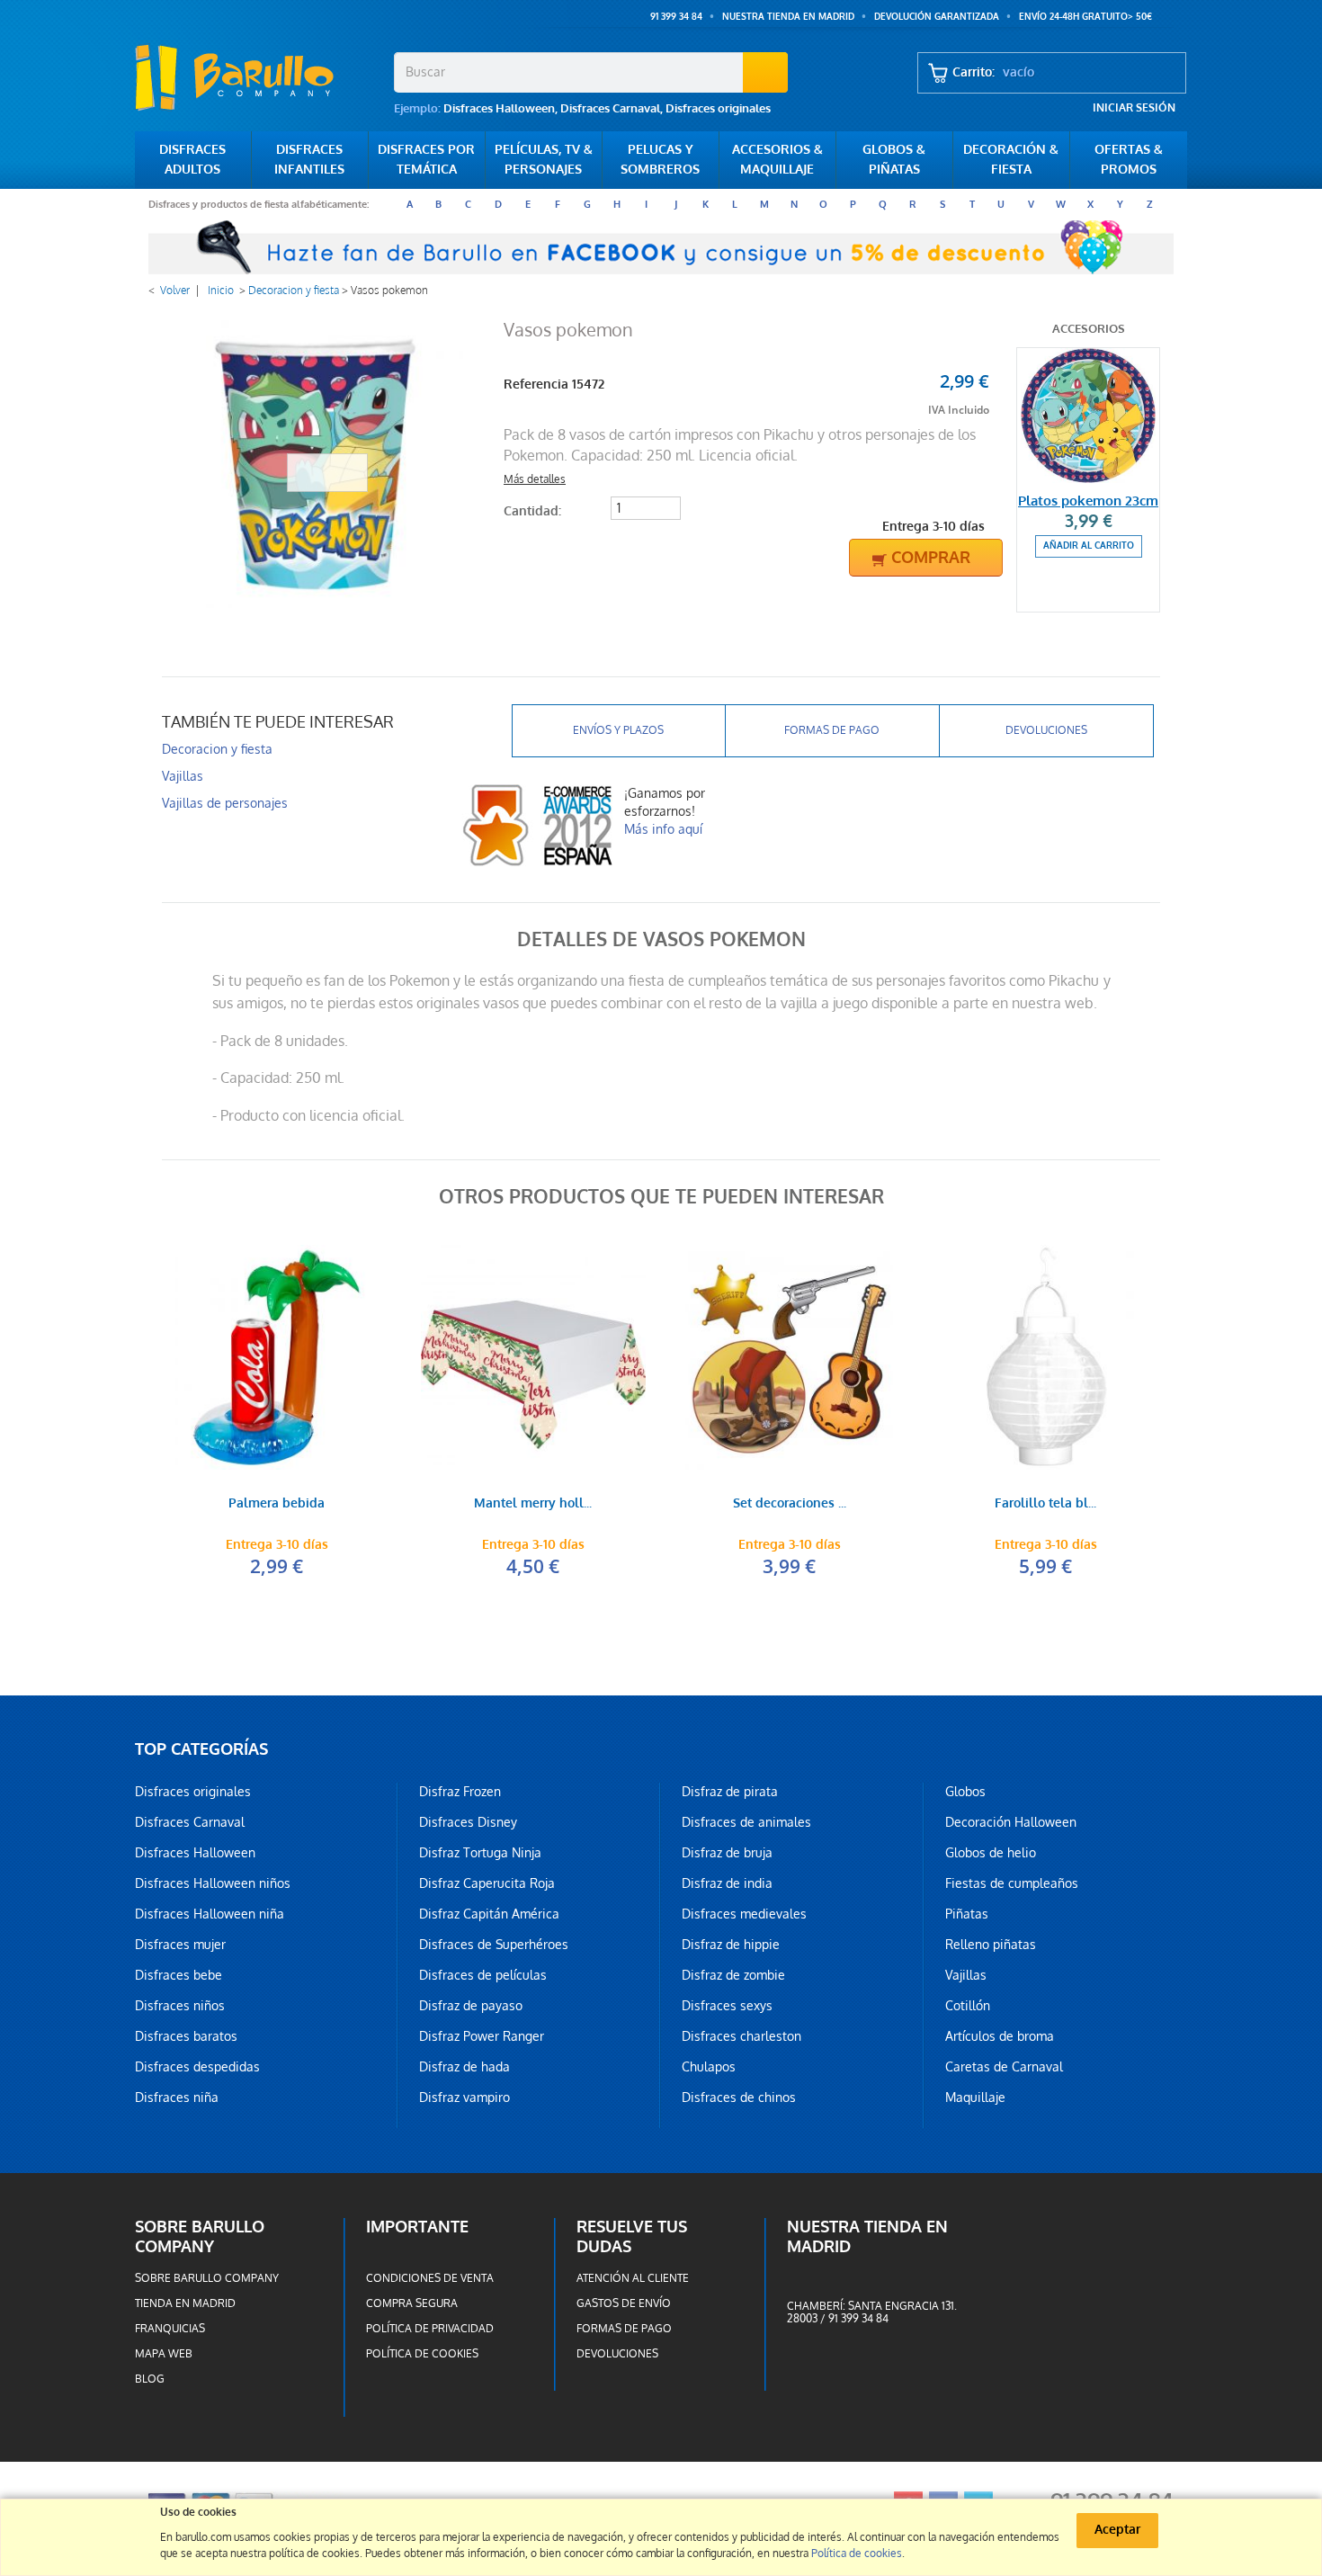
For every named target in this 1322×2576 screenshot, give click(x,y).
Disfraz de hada (464, 2067)
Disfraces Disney (468, 1822)
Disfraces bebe (179, 1975)
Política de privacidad (430, 2329)
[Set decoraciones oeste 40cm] (789, 1357)
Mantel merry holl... (533, 1504)
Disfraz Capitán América (489, 1914)
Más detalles (535, 479)
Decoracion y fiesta (294, 291)
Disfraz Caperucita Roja (487, 1883)
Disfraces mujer (180, 1945)
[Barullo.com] (258, 77)
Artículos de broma (1000, 2036)
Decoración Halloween (1011, 1822)
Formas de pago (832, 730)
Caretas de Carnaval (1004, 2067)
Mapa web (164, 2354)
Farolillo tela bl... (1045, 1504)
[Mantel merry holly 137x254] (533, 1357)
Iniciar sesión (1134, 108)
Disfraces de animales (746, 1822)
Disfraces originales (718, 108)
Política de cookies (422, 2354)
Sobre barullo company (207, 2278)
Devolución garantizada (937, 17)
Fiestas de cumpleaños (1012, 1883)
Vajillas (183, 776)
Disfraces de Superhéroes (494, 1945)
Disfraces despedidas (197, 2067)
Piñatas (967, 1914)
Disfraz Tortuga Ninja (480, 1853)
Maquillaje (975, 2097)
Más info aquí (663, 829)
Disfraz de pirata (730, 1792)
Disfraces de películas (483, 1975)
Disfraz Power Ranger (482, 2036)
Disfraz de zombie (733, 1975)
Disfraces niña (177, 2097)
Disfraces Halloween (499, 108)
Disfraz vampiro (464, 2097)
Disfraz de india (727, 1883)
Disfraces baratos (186, 2036)
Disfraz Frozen (460, 1792)
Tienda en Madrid (185, 2303)
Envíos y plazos (618, 730)
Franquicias (170, 2329)
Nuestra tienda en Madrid (788, 17)
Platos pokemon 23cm (1088, 501)
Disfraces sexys (727, 2006)
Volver (175, 291)
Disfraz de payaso (471, 2006)
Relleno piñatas (991, 1945)
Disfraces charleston (741, 2036)
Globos (965, 1792)
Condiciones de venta (430, 2278)
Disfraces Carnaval (610, 108)
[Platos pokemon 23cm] (1088, 416)
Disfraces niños (180, 2006)
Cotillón (968, 2006)
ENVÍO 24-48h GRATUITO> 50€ (1085, 17)
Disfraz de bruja (727, 1853)
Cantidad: (532, 511)
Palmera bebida (277, 1504)
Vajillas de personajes (225, 803)
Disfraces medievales (744, 1914)
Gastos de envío (624, 2303)
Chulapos (709, 2067)
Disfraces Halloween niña (210, 1914)
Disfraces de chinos (739, 2097)
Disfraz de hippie (731, 1945)
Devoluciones (1046, 730)
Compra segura (412, 2303)
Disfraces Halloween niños (213, 1883)
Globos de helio (991, 1853)
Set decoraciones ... (790, 1504)
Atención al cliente (633, 2278)
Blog (150, 2379)
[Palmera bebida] (277, 1357)
